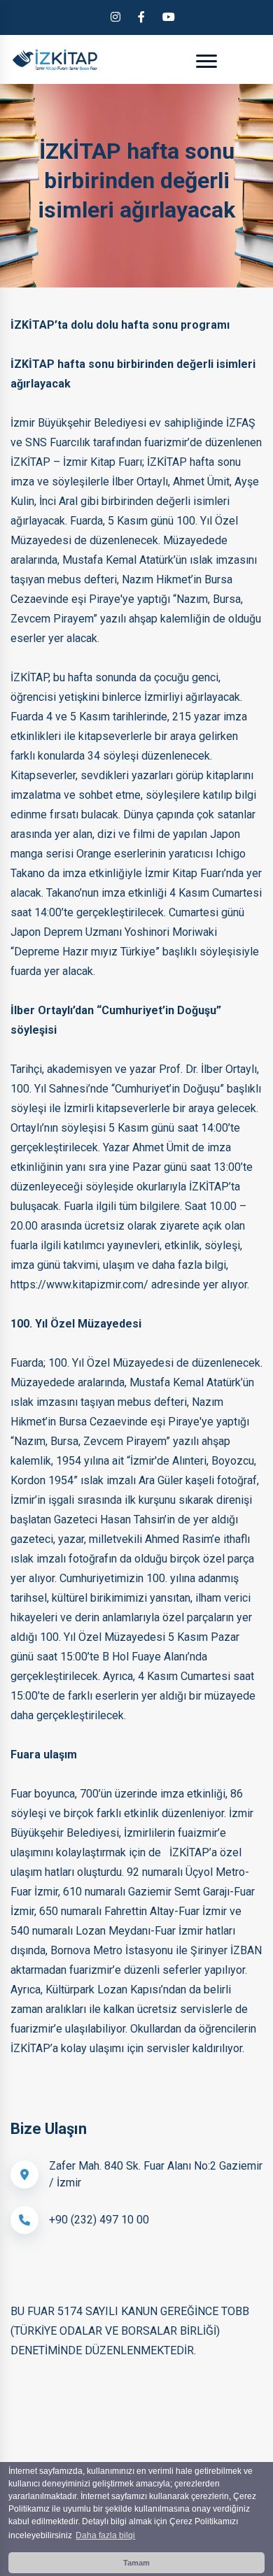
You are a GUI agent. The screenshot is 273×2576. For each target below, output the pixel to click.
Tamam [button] (136, 2563)
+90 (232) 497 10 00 (99, 2220)
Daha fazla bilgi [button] (105, 2535)
